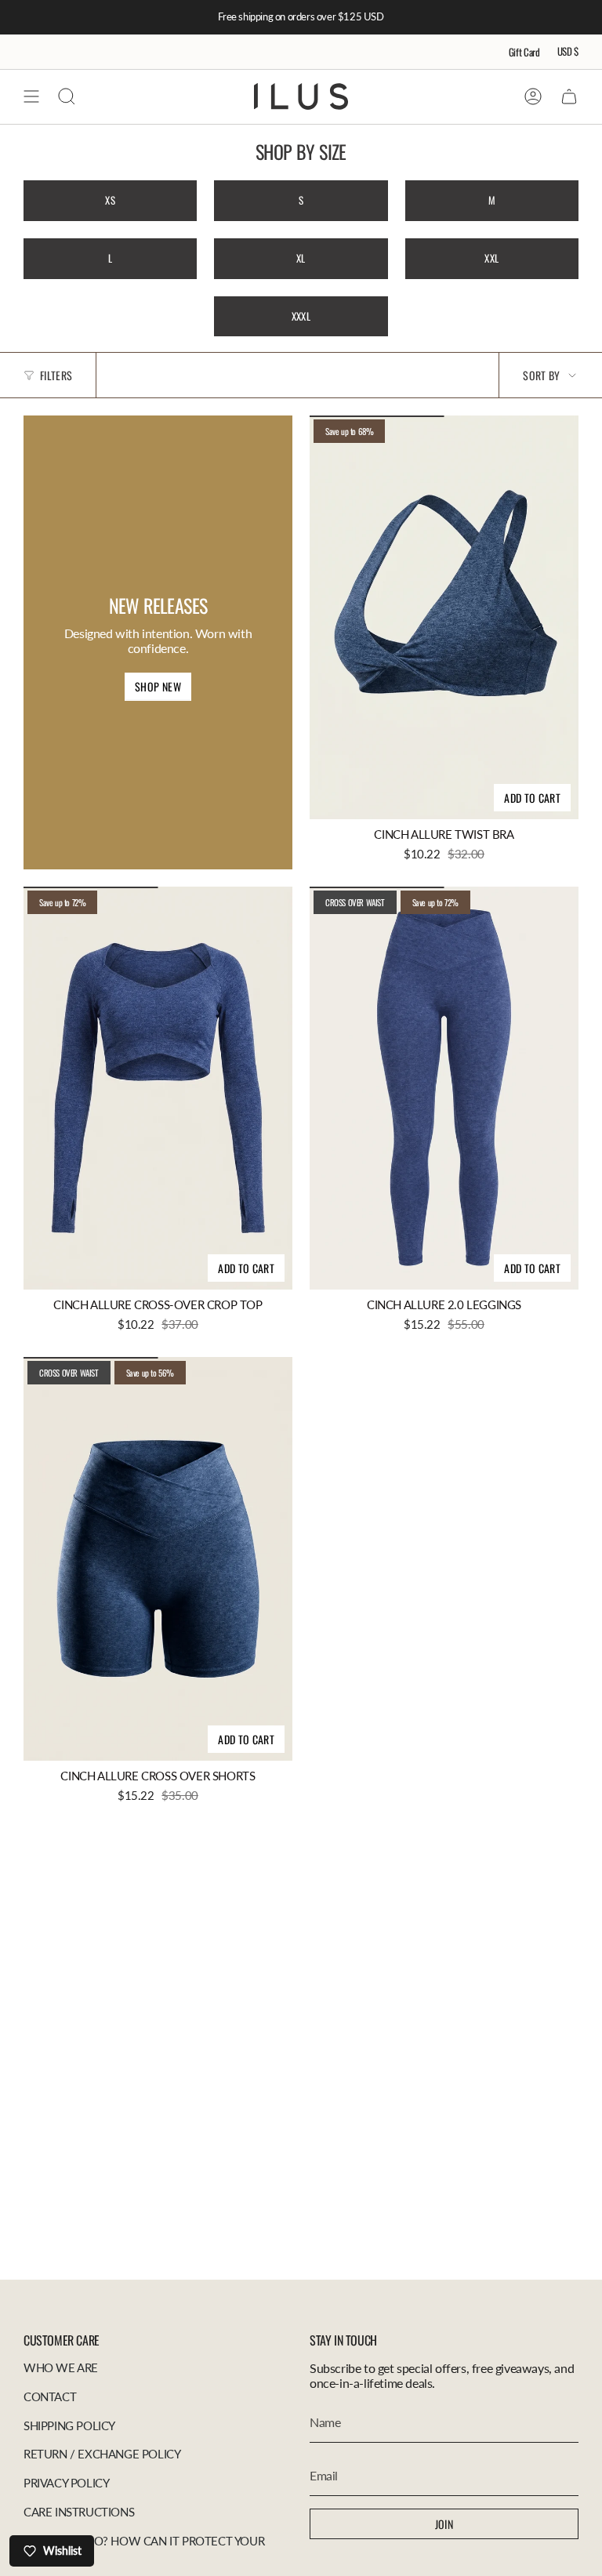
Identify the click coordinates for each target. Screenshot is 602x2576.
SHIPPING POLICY (69, 2425)
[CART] (569, 96)
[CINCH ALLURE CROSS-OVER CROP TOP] (158, 1088)
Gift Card (524, 52)
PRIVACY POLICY (66, 2483)
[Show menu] (31, 96)
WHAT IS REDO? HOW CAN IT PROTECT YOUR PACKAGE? (144, 2548)
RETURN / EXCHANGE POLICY (102, 2454)
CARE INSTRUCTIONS (79, 2512)
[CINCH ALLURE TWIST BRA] (444, 617)
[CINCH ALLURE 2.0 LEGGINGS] (444, 1088)
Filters (56, 375)
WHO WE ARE (61, 2367)
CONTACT (50, 2396)
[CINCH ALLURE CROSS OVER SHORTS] (158, 1559)
